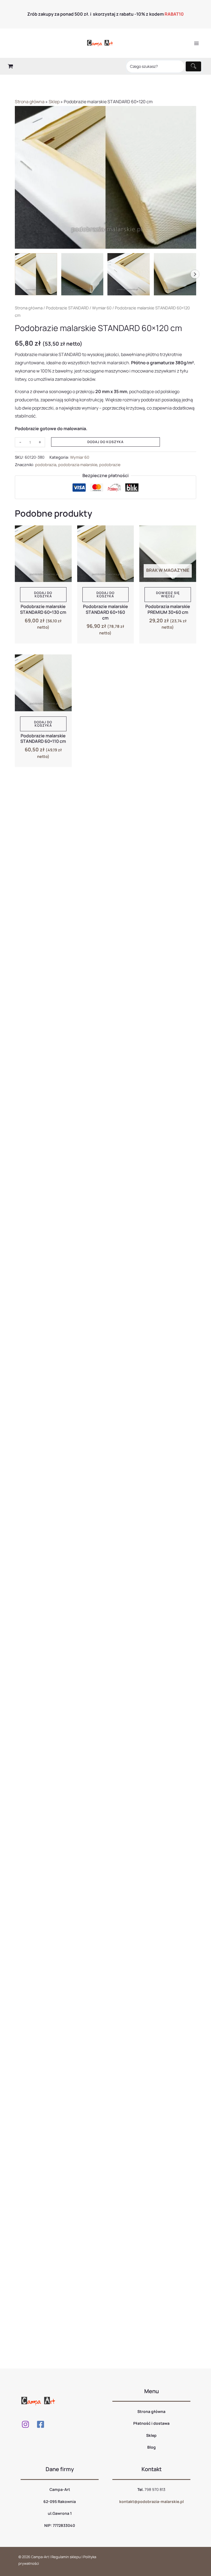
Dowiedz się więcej (168, 594)
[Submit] (193, 66)
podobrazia (46, 465)
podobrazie (110, 465)
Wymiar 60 (102, 308)
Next (195, 274)
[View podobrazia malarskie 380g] (129, 274)
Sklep (54, 102)
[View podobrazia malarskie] (175, 274)
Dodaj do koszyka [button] (43, 594)
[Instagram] (25, 2424)
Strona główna (30, 102)
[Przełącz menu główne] (196, 43)
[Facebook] (41, 2424)
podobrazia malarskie (78, 465)
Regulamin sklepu (66, 2557)
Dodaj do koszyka (105, 442)
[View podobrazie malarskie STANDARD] (36, 274)
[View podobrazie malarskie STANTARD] (82, 274)
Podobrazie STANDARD (67, 308)
